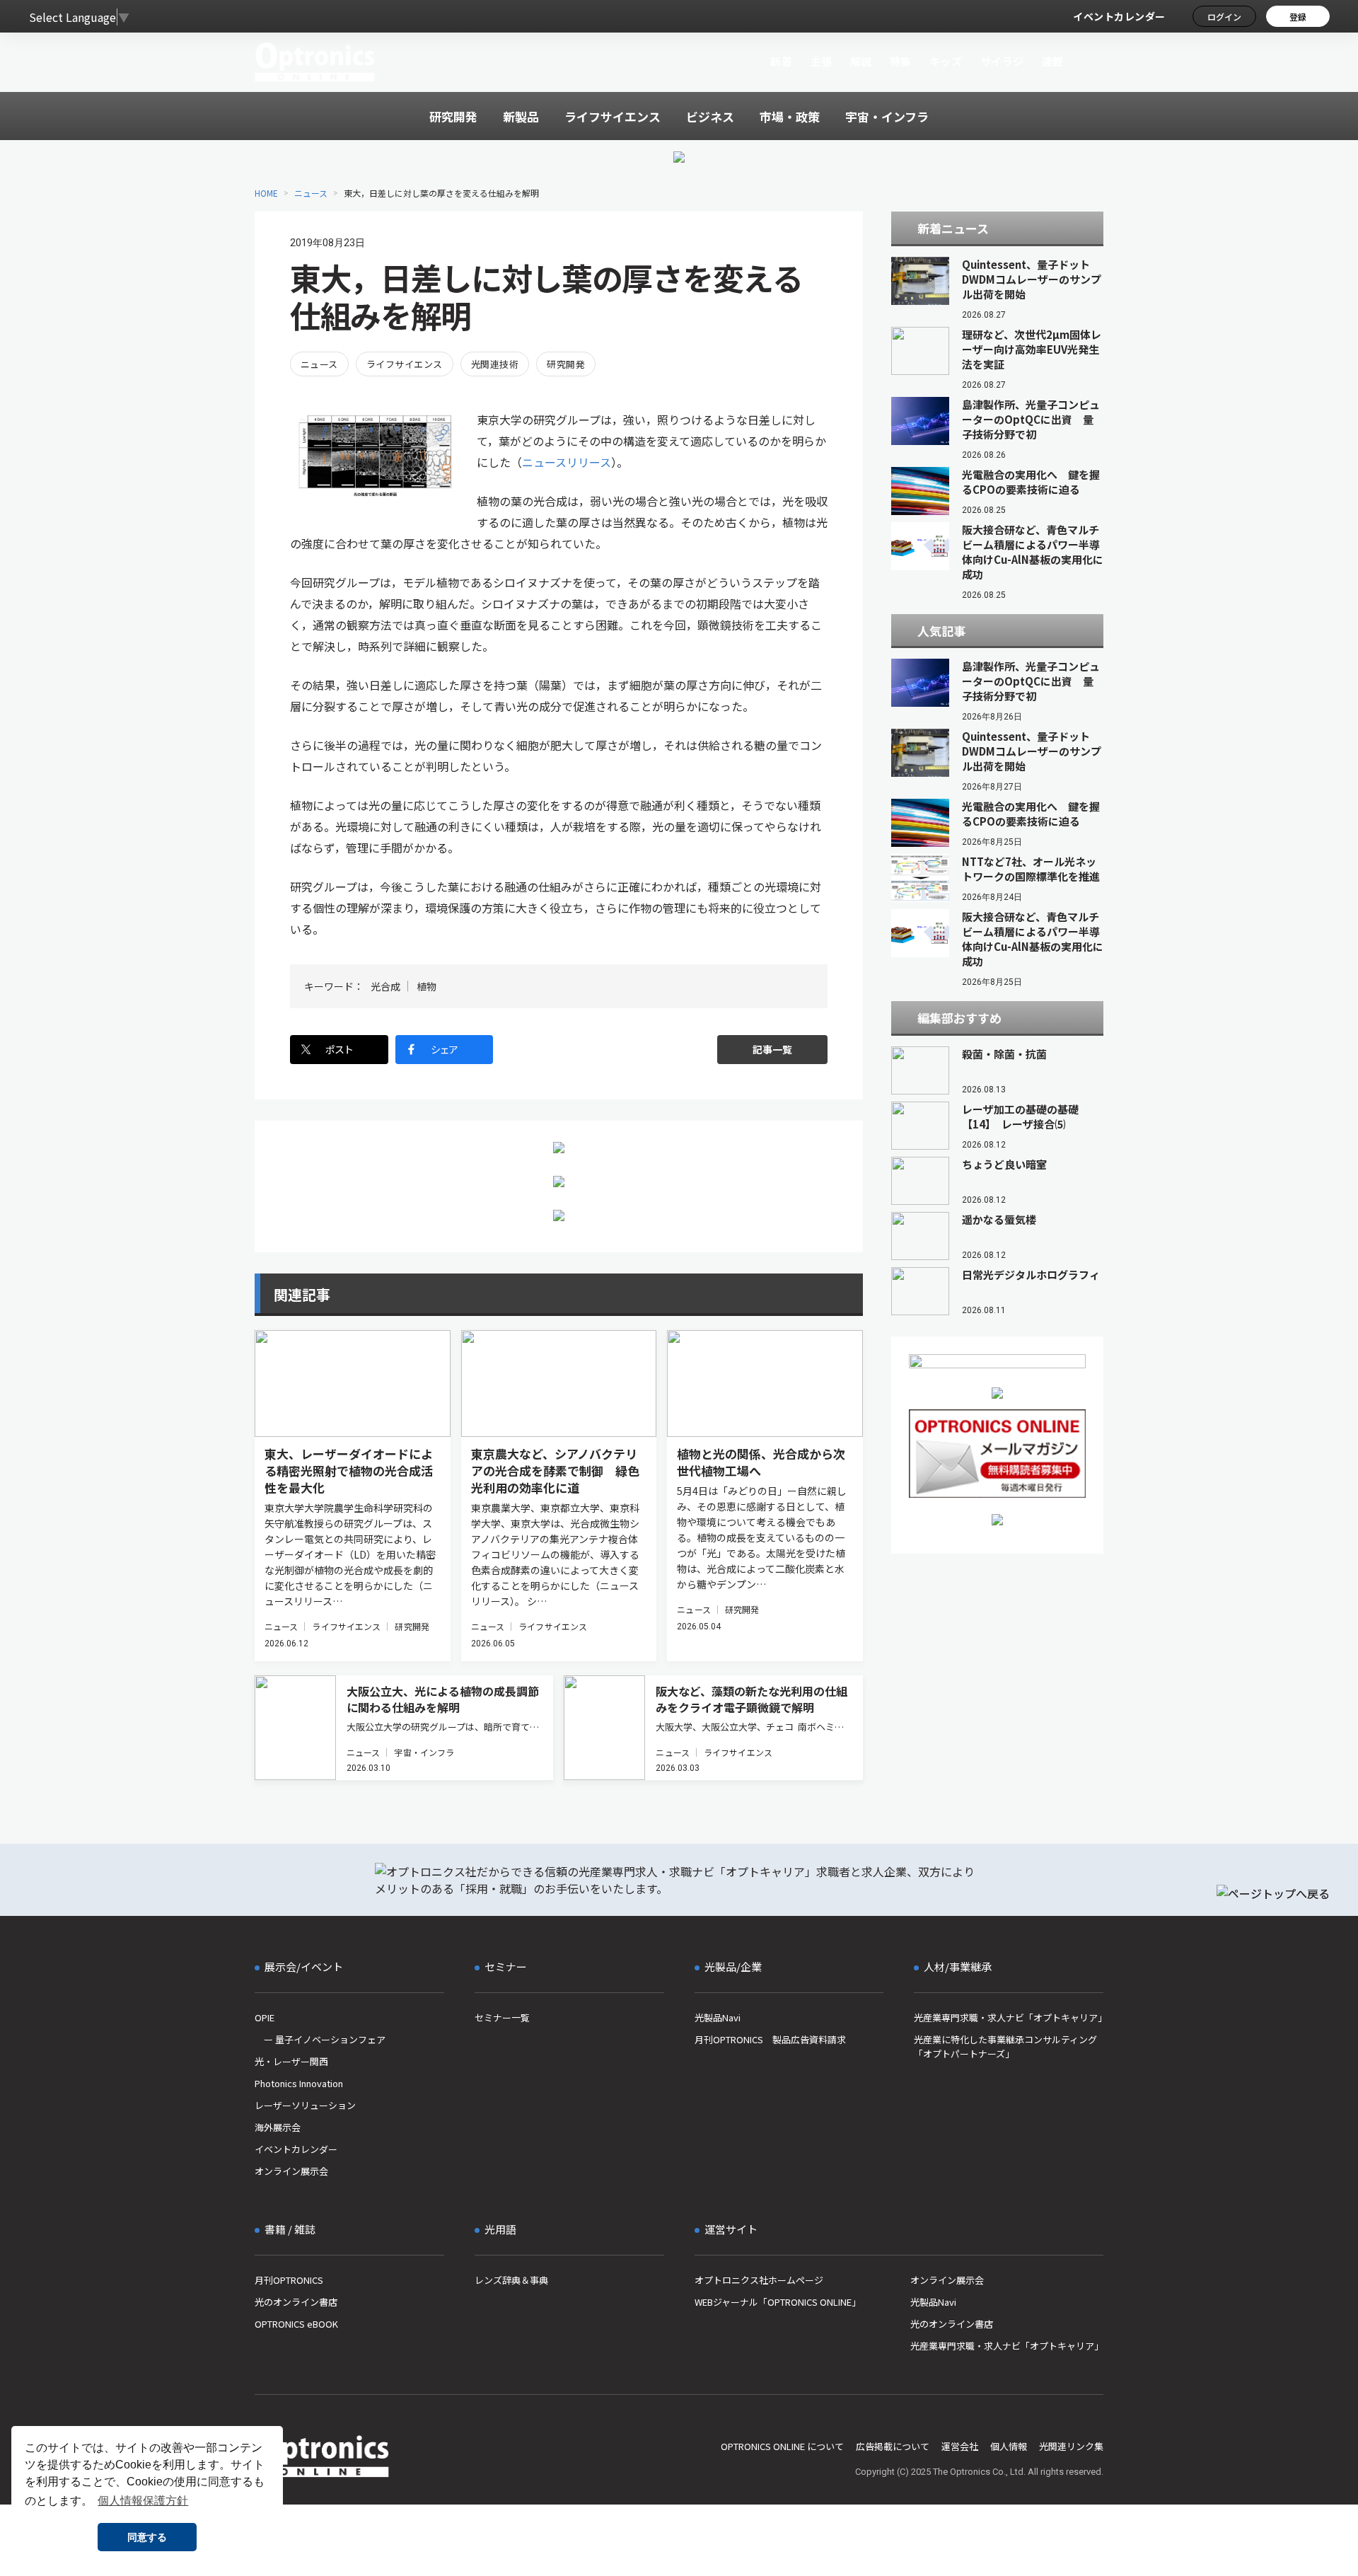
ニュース (311, 193)
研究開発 (566, 364)
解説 (861, 61)
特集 (901, 61)
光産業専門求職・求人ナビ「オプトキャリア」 (1009, 2017)
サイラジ (1002, 61)
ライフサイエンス (405, 364)
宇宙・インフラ (424, 1752)
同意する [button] (147, 2537)
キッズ (946, 61)
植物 (426, 986)
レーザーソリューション (305, 2105)
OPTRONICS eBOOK (296, 2324)
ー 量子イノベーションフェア (320, 2039)
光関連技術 (495, 364)
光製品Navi (718, 2017)
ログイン (1224, 17)
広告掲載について (893, 2446)
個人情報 (1009, 2446)
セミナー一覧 (502, 2017)
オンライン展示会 (291, 2171)
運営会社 (960, 2446)
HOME (266, 193)
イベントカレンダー (1119, 16)
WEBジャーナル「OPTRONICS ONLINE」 (778, 2302)
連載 (1053, 61)
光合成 (385, 986)
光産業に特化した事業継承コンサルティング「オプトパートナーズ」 (1005, 2046)
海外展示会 (278, 2127)
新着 (781, 61)
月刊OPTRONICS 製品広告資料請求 (770, 2039)
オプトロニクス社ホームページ (759, 2280)
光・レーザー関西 (291, 2061)
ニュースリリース (567, 462)
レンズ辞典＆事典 (511, 2280)
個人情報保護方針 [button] (143, 2501)
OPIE (265, 2017)
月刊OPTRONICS (289, 2280)
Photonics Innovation (299, 2083)
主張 (821, 61)
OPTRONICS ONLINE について (782, 2446)
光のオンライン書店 (296, 2302)
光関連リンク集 (1071, 2446)
